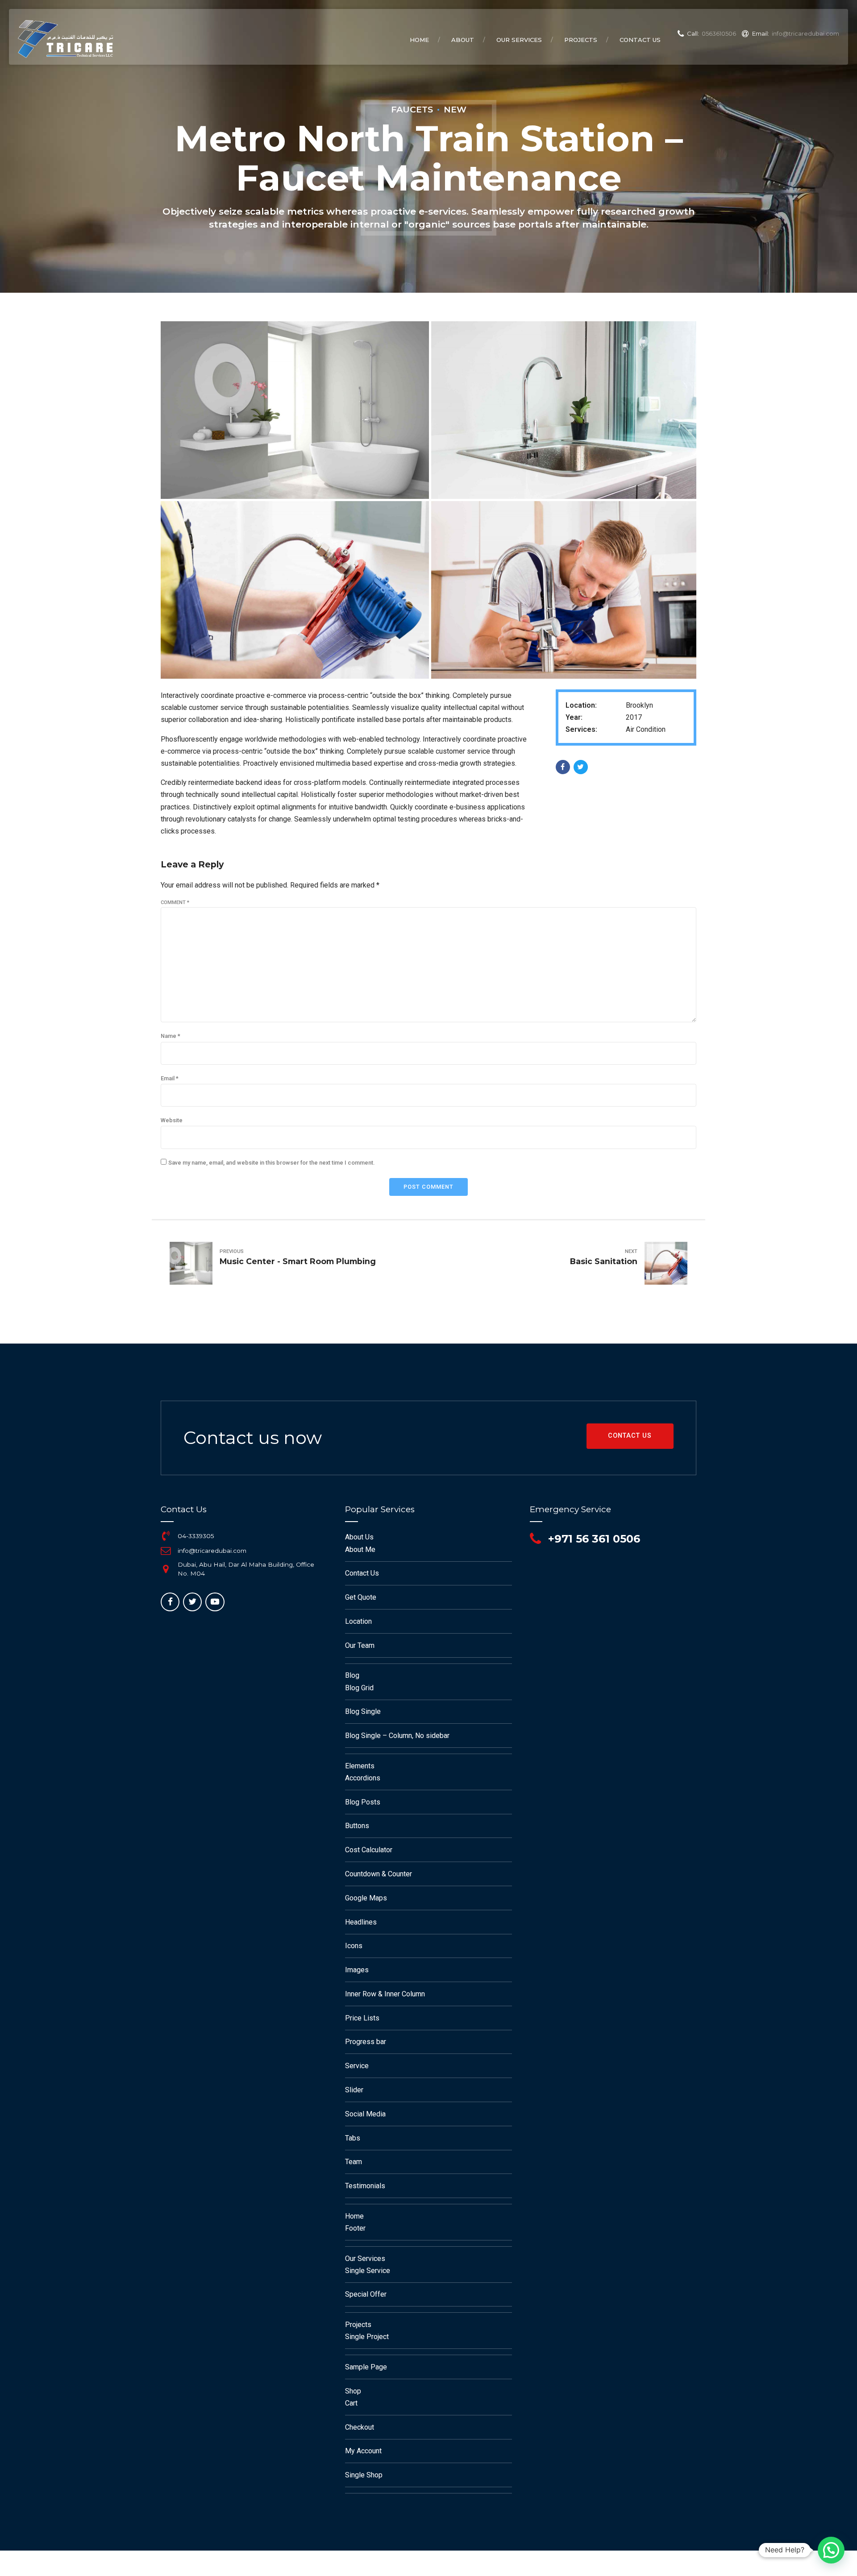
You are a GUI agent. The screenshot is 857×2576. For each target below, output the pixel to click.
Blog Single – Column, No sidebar (397, 1736)
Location (358, 1621)
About (463, 40)
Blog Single (363, 1711)
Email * (170, 1078)
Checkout (360, 2427)
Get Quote (361, 1597)
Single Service (368, 2271)
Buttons (357, 1826)
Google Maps (366, 1898)
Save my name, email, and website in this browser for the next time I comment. (271, 1163)
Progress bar (366, 2042)
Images (357, 1970)
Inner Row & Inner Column (385, 1994)
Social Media (365, 2114)
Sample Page (366, 2367)
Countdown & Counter (379, 1874)
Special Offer (366, 2294)
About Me (360, 1549)
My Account (363, 2451)
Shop (353, 2391)
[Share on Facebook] (563, 767)
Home (419, 40)
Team (354, 2162)
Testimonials (365, 2186)
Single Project (367, 2337)
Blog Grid (359, 1688)
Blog (352, 1675)
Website (172, 1120)
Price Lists (362, 2018)
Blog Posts (363, 1802)
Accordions (363, 1778)
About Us (359, 1537)
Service (357, 2066)
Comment (175, 902)
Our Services (519, 40)
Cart (351, 2403)
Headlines (361, 1922)
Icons (354, 1946)
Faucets (412, 109)
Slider (354, 2090)
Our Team (360, 1645)
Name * (171, 1036)
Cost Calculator (369, 1850)
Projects (581, 40)
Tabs (353, 2138)
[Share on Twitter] (581, 767)
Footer (355, 2228)
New (455, 109)
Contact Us (640, 40)
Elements (360, 1766)
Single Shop (364, 2475)
